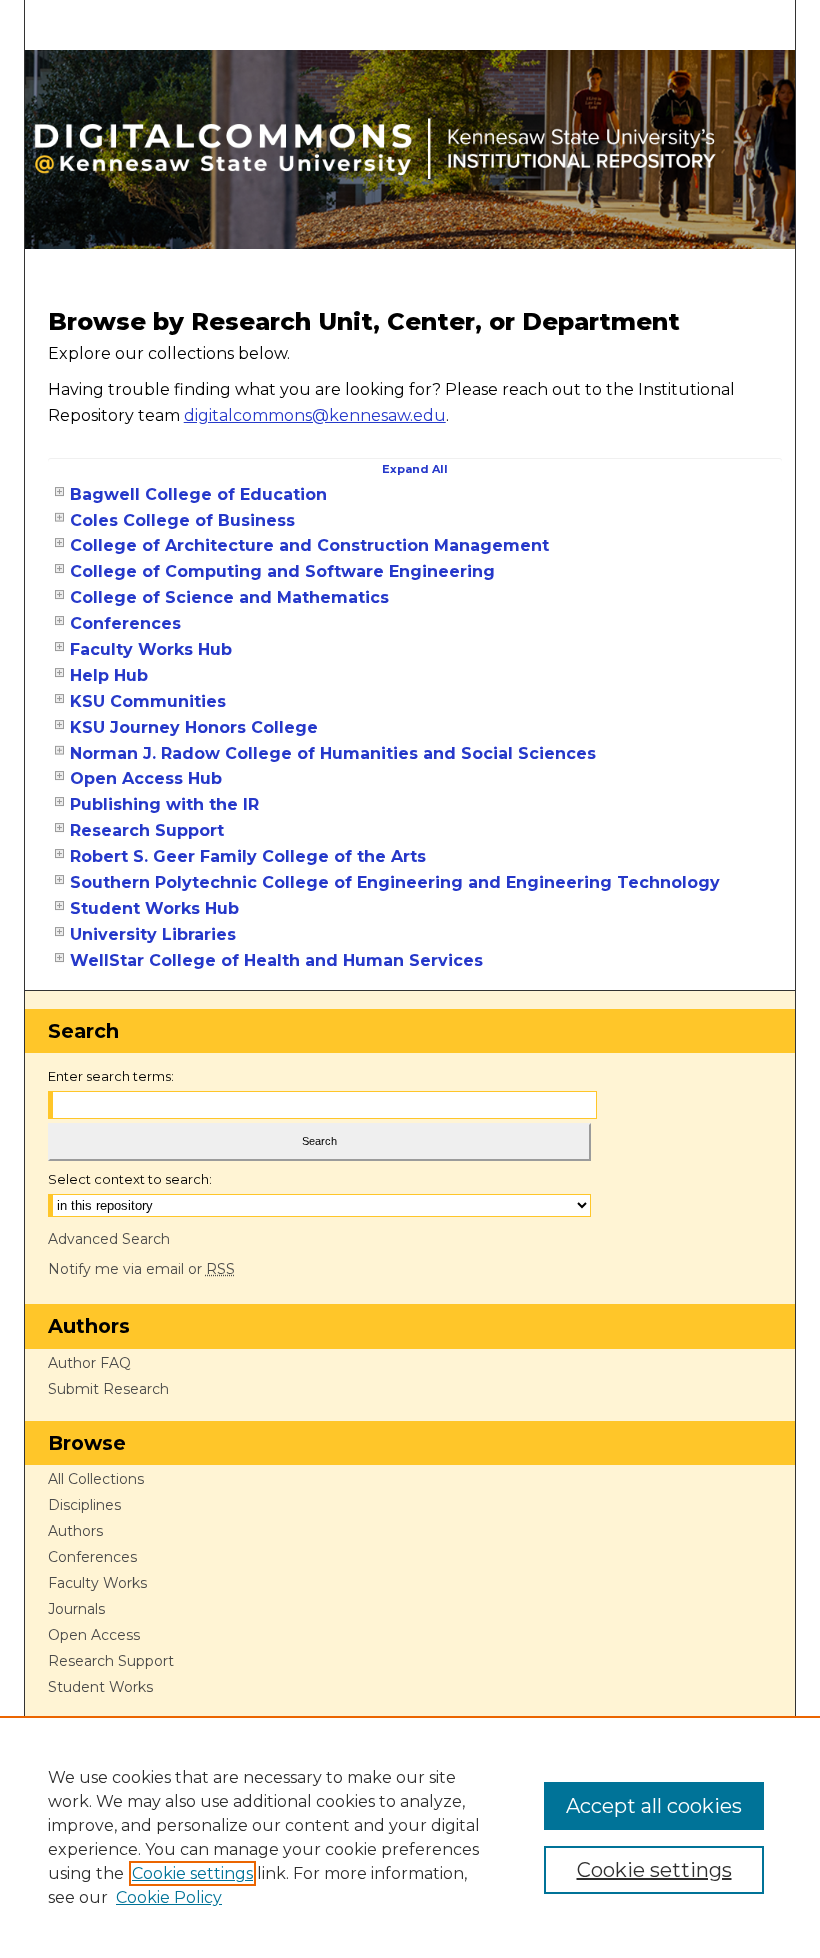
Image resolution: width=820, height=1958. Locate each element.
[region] (410, 1837)
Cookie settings (192, 1873)
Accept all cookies (654, 1806)
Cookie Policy (169, 1897)
